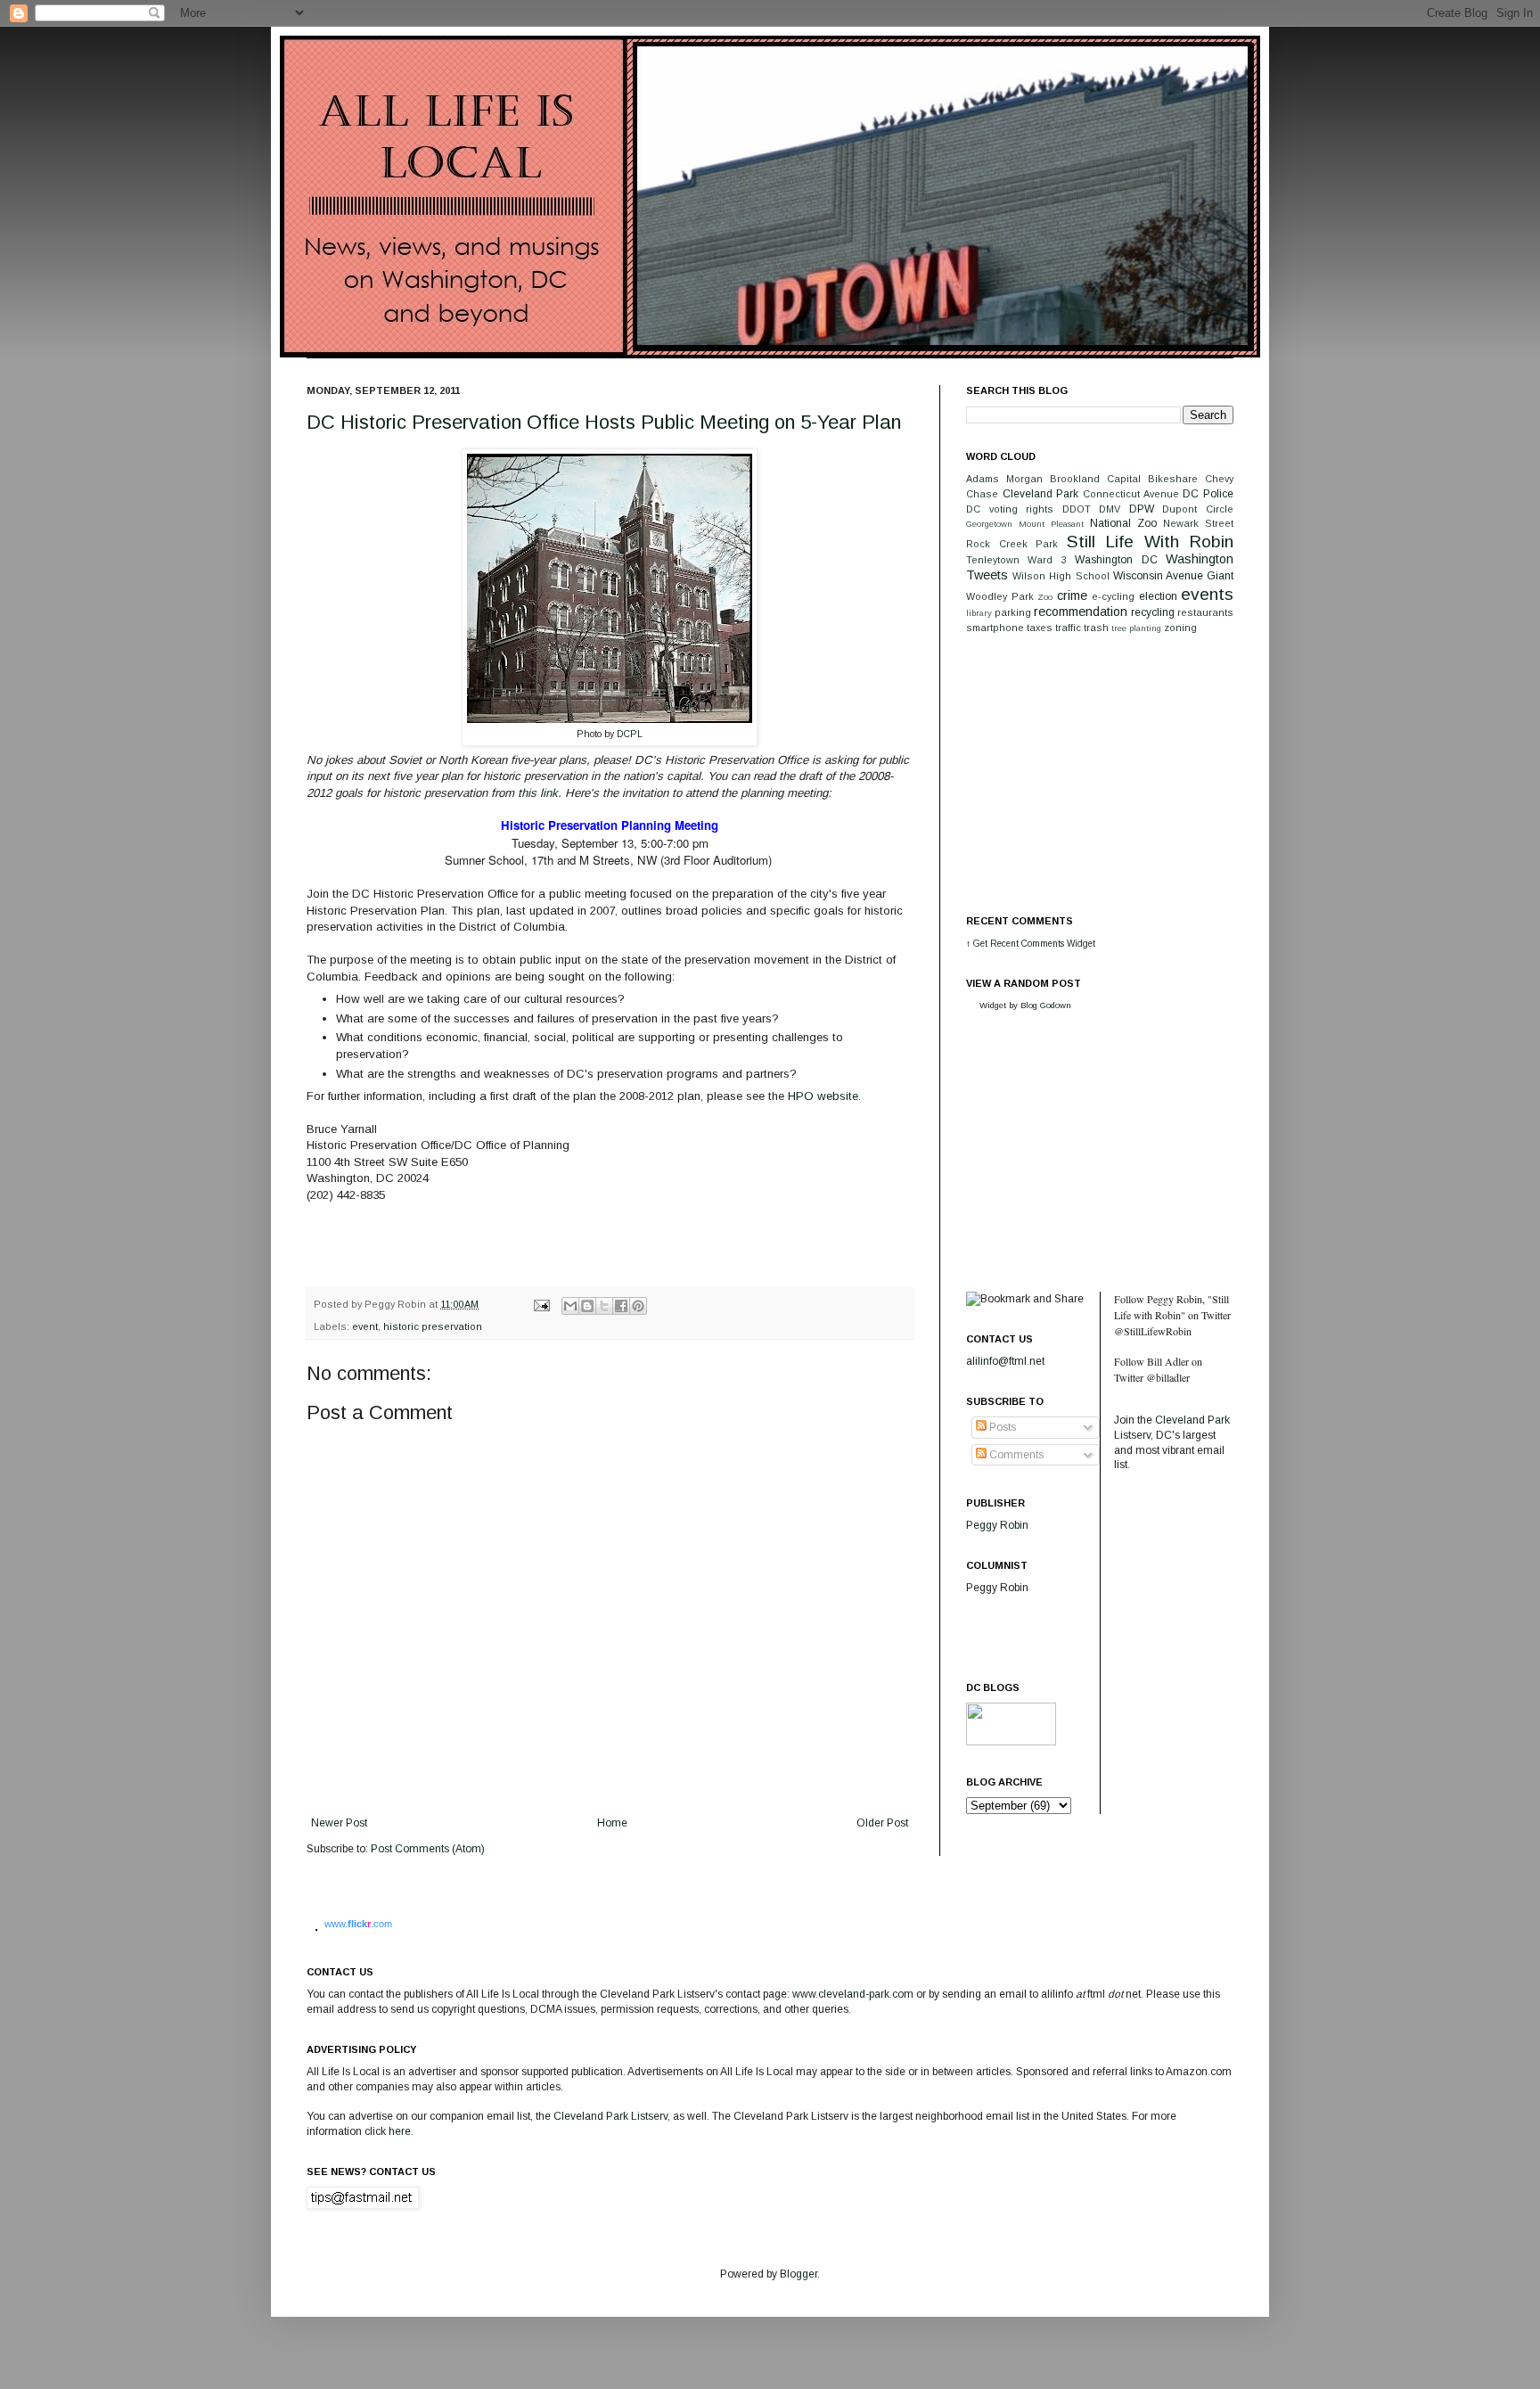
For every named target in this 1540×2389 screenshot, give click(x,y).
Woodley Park (1000, 596)
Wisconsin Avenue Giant (1173, 576)
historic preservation (433, 1326)
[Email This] (570, 1306)
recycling (1153, 612)
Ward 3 (1047, 560)
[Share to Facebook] (621, 1306)
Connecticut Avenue (1131, 494)
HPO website (823, 1096)
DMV (1110, 509)
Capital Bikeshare (1152, 479)
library (979, 613)
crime (1072, 595)
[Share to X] (604, 1306)
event (365, 1326)
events (1207, 594)
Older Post (882, 1823)
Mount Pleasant (1051, 524)
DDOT (1077, 509)
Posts (1001, 1427)
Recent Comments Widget (1043, 944)
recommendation (1081, 612)
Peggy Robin (997, 1525)
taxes (1040, 628)
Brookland (1075, 479)
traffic (1068, 628)
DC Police (1208, 494)
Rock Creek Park (1012, 544)
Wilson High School (1061, 576)
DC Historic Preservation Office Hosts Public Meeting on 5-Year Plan (604, 422)
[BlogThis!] (587, 1306)
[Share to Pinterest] (638, 1306)
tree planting (1136, 628)
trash (1096, 628)
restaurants (1205, 612)
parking (1013, 612)
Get (982, 944)
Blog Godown (1046, 1005)
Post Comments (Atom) (428, 1849)
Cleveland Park (1041, 494)
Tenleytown (993, 560)
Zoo (1045, 597)
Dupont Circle (1198, 509)
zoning (1180, 628)
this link (536, 793)
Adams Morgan (1004, 479)
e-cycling (1113, 596)
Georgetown (989, 524)
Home (612, 1823)
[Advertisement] (1100, 773)
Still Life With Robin (1151, 542)
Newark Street (1198, 523)
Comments (1015, 1455)
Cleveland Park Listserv (609, 2116)
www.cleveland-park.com (853, 1994)
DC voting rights (1010, 509)
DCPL (630, 734)
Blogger (799, 2274)
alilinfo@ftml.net (1005, 1361)
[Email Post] (541, 1304)
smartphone (995, 628)
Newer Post (339, 1823)
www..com (358, 1924)
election (1158, 596)
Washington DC (1116, 560)
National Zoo (1123, 523)
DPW (1142, 509)
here (400, 2131)
